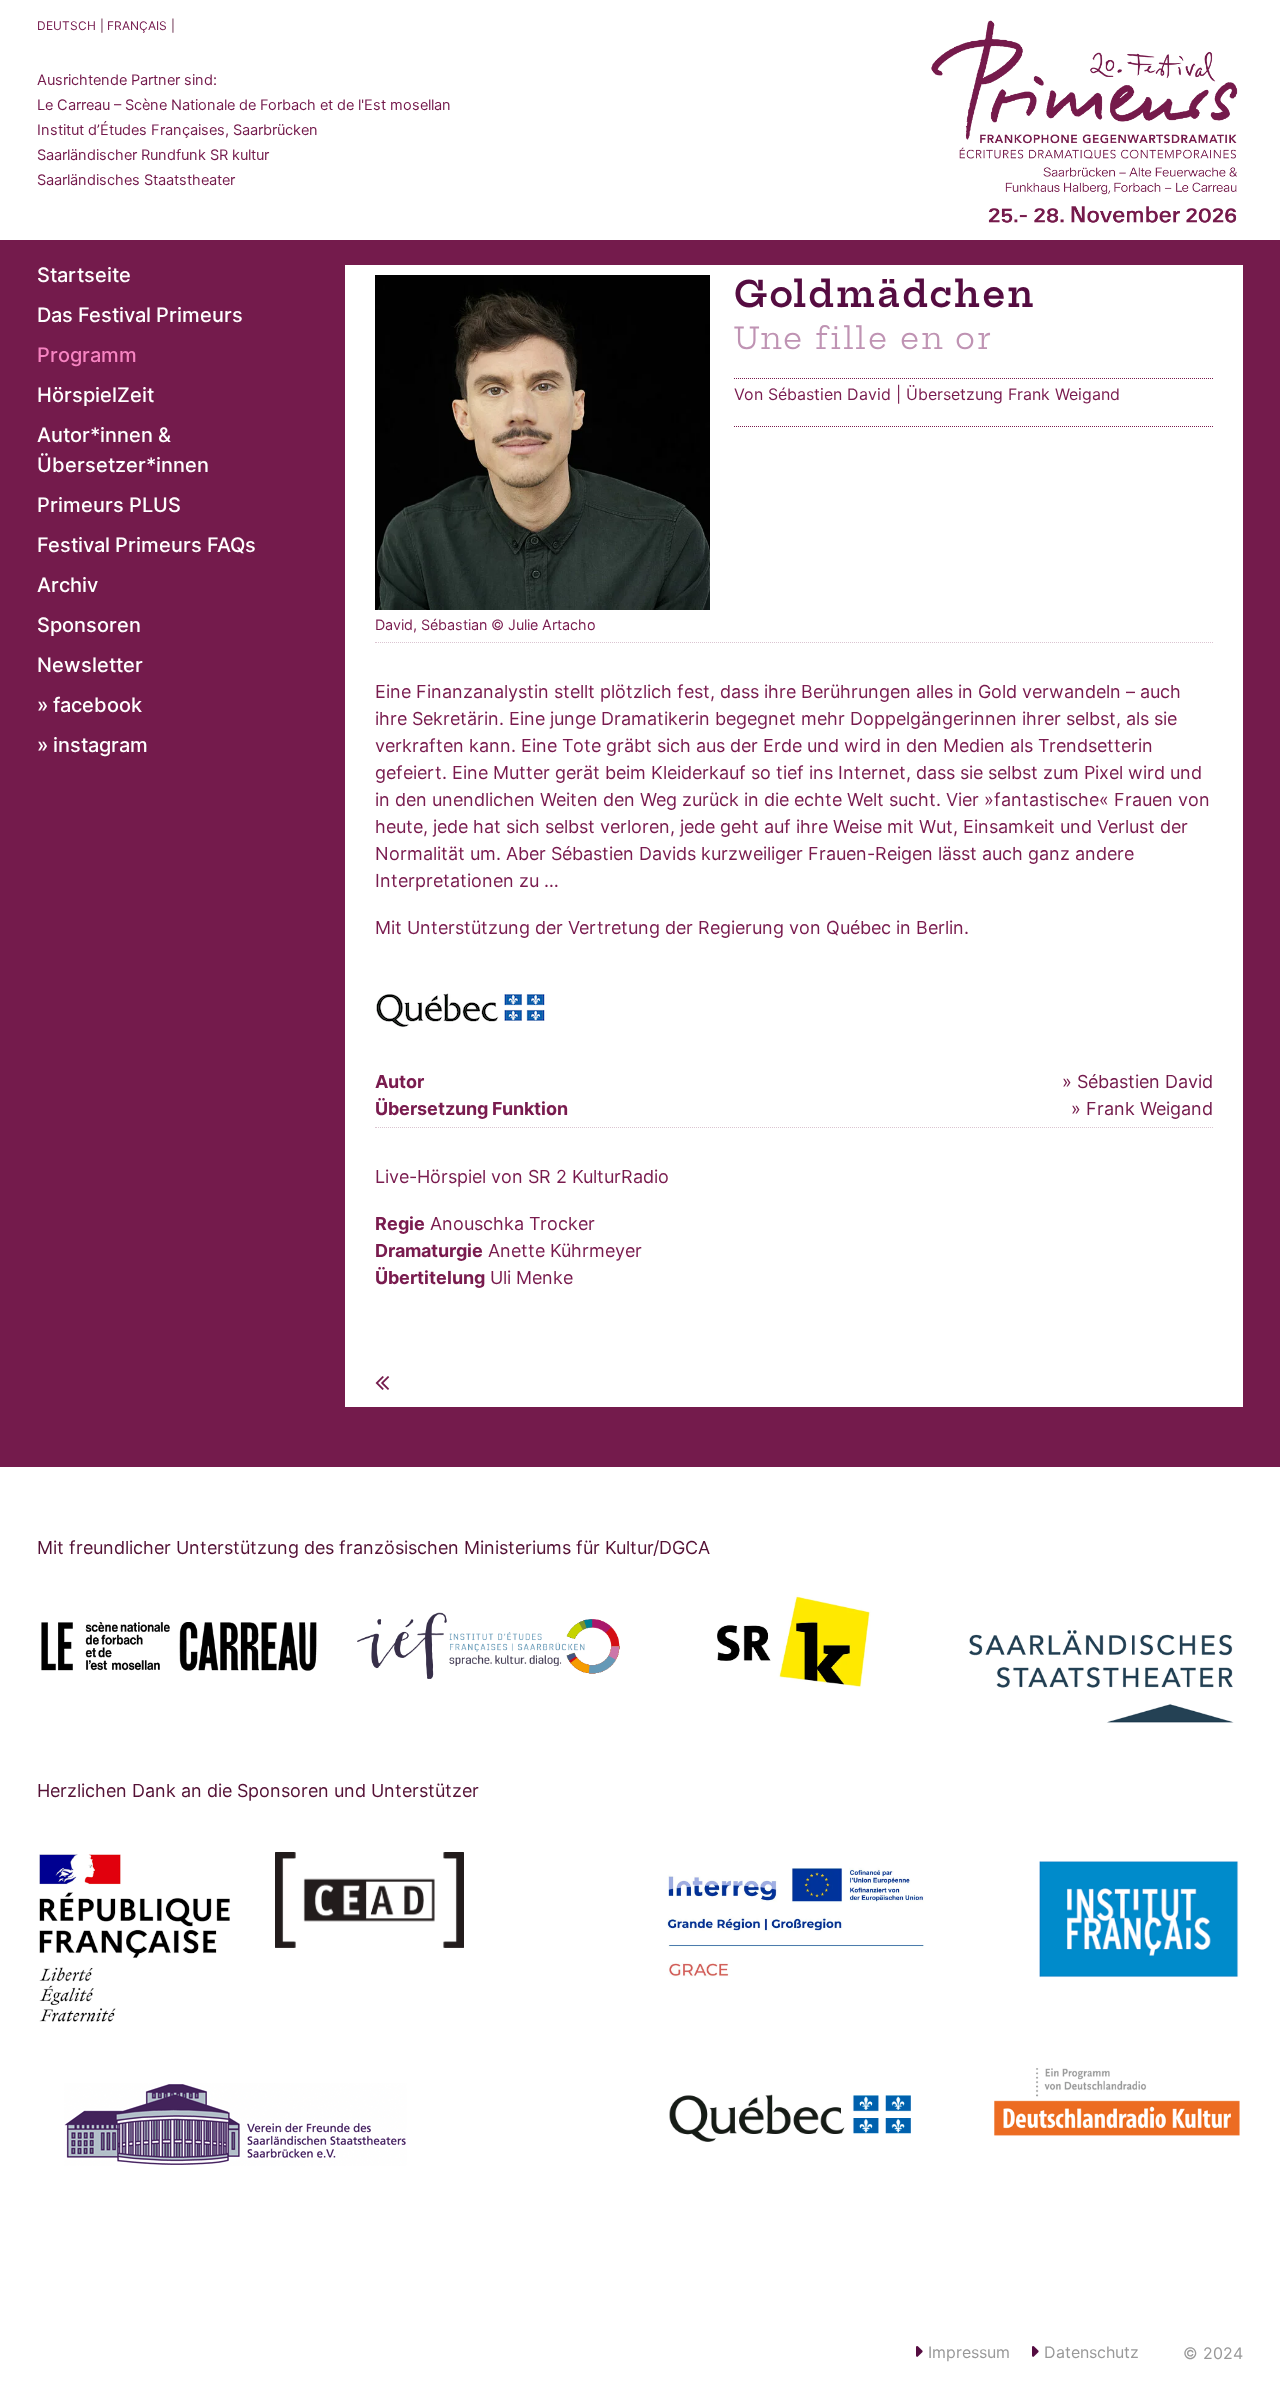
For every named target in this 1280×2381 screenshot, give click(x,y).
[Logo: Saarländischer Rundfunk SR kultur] (794, 1641)
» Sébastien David (1137, 1081)
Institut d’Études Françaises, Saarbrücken (177, 130)
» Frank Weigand (1142, 1108)
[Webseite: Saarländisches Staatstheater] (1102, 1662)
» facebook (89, 705)
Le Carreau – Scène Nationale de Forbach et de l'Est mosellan (244, 105)
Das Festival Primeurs (140, 315)
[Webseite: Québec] (796, 2122)
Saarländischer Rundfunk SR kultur (153, 155)
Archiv (67, 585)
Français (137, 25)
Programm (87, 355)
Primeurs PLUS (109, 505)
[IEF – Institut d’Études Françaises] (487, 1646)
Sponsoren (89, 625)
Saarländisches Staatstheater (136, 180)
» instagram (92, 745)
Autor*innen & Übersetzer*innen (123, 450)
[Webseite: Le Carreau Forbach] (179, 1646)
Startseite (84, 275)
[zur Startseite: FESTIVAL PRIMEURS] (1085, 130)
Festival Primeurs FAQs (146, 545)
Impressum (966, 2352)
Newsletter (90, 665)
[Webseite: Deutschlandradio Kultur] (1100, 2113)
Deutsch (66, 25)
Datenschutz (1089, 2352)
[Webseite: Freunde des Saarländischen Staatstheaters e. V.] (258, 2157)
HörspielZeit (95, 395)
